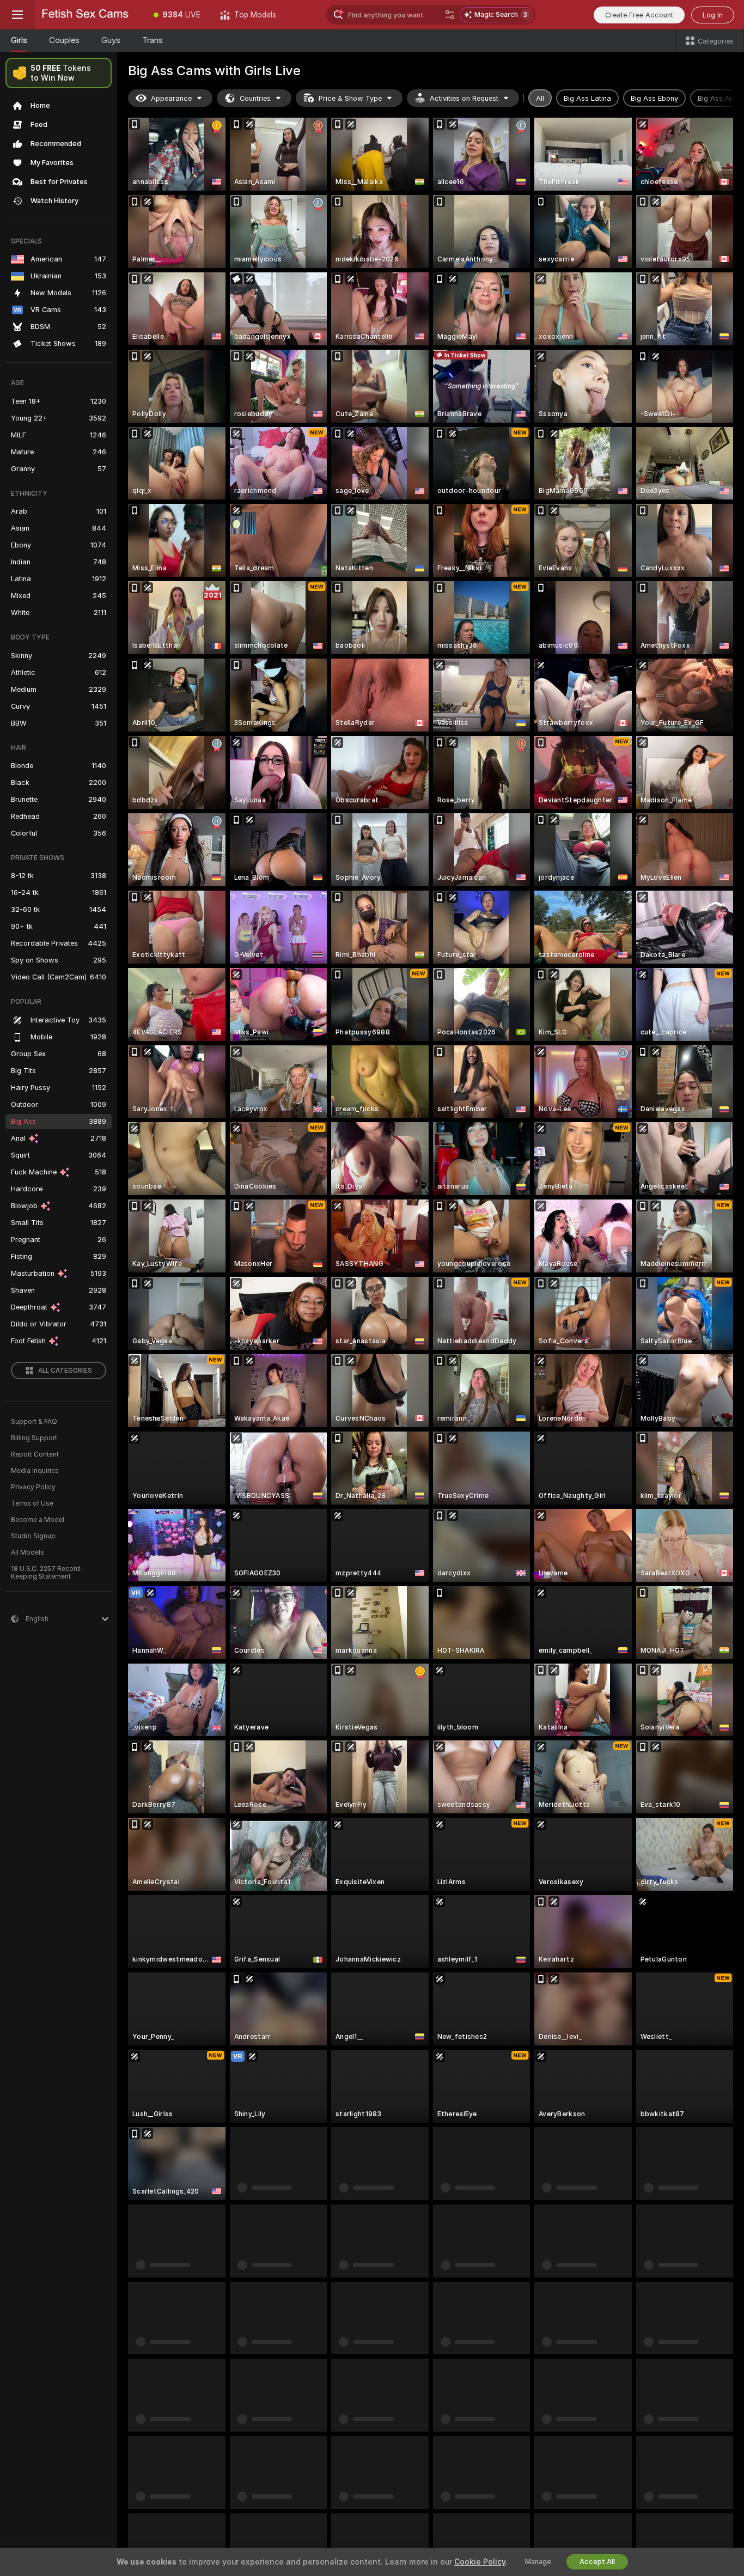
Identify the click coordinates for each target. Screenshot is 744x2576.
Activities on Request (464, 98)
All (540, 98)
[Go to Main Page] (89, 15)
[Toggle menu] (17, 15)
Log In (713, 15)
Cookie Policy (480, 2562)
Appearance (171, 98)
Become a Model (38, 1520)
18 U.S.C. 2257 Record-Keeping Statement (47, 1573)
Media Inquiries (35, 1471)
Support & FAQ (34, 1422)
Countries (255, 98)
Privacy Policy (33, 1487)
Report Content (35, 1454)
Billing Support (34, 1438)
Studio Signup (33, 1536)
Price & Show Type (350, 98)
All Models (28, 1552)
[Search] (450, 15)
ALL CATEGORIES (65, 1371)
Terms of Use (32, 1503)
